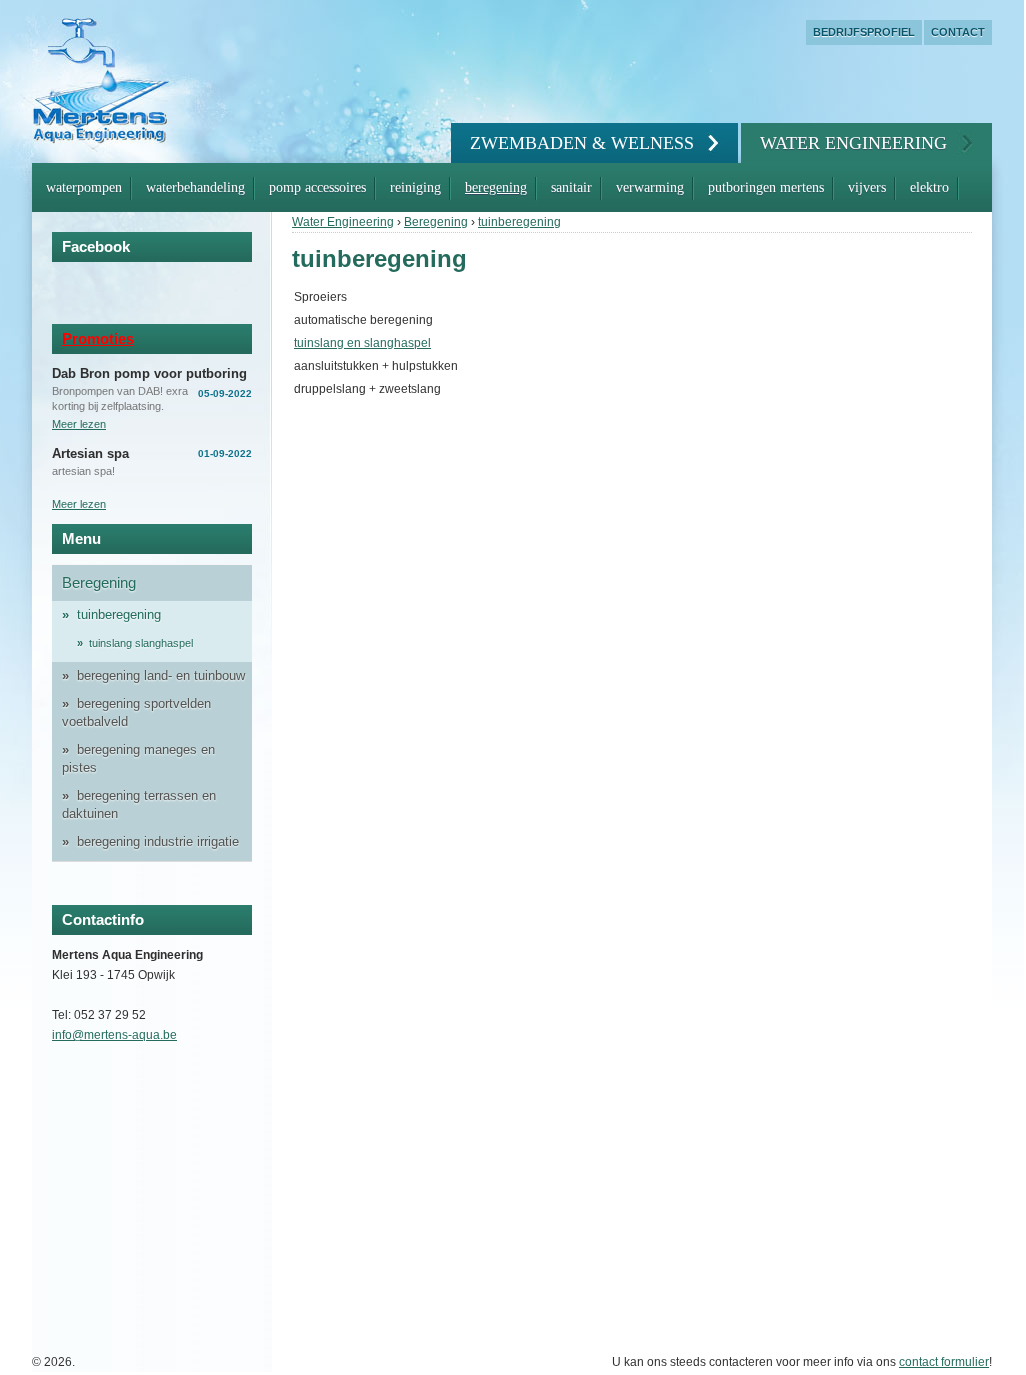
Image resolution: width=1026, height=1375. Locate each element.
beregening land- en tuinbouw (161, 675)
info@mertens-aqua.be (114, 1035)
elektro (929, 187)
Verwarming (650, 187)
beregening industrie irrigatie (158, 841)
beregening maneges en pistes (138, 758)
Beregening (496, 187)
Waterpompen (84, 187)
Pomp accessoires (317, 187)
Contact (958, 32)
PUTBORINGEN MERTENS (766, 187)
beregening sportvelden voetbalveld (136, 712)
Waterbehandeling (195, 187)
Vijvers (867, 187)
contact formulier (944, 1362)
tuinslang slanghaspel (141, 643)
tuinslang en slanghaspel (362, 343)
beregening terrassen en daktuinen (139, 804)
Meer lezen (79, 424)
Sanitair (571, 187)
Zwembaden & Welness (582, 143)
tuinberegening (519, 222)
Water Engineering (853, 143)
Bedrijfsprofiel (864, 32)
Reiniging (415, 187)
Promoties (98, 338)
